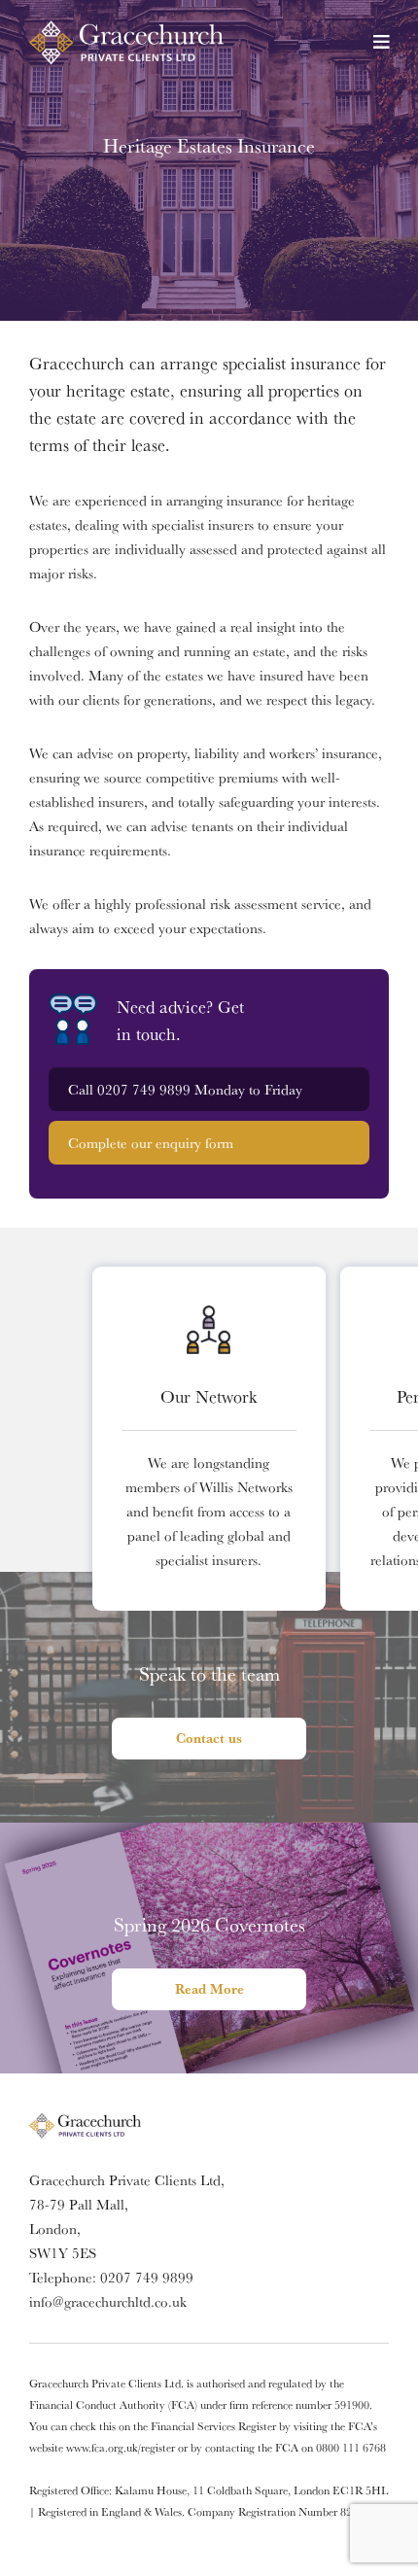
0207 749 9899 (144, 1089)
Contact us (209, 1738)
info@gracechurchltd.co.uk (108, 2301)
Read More (209, 1989)
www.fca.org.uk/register (121, 2447)
